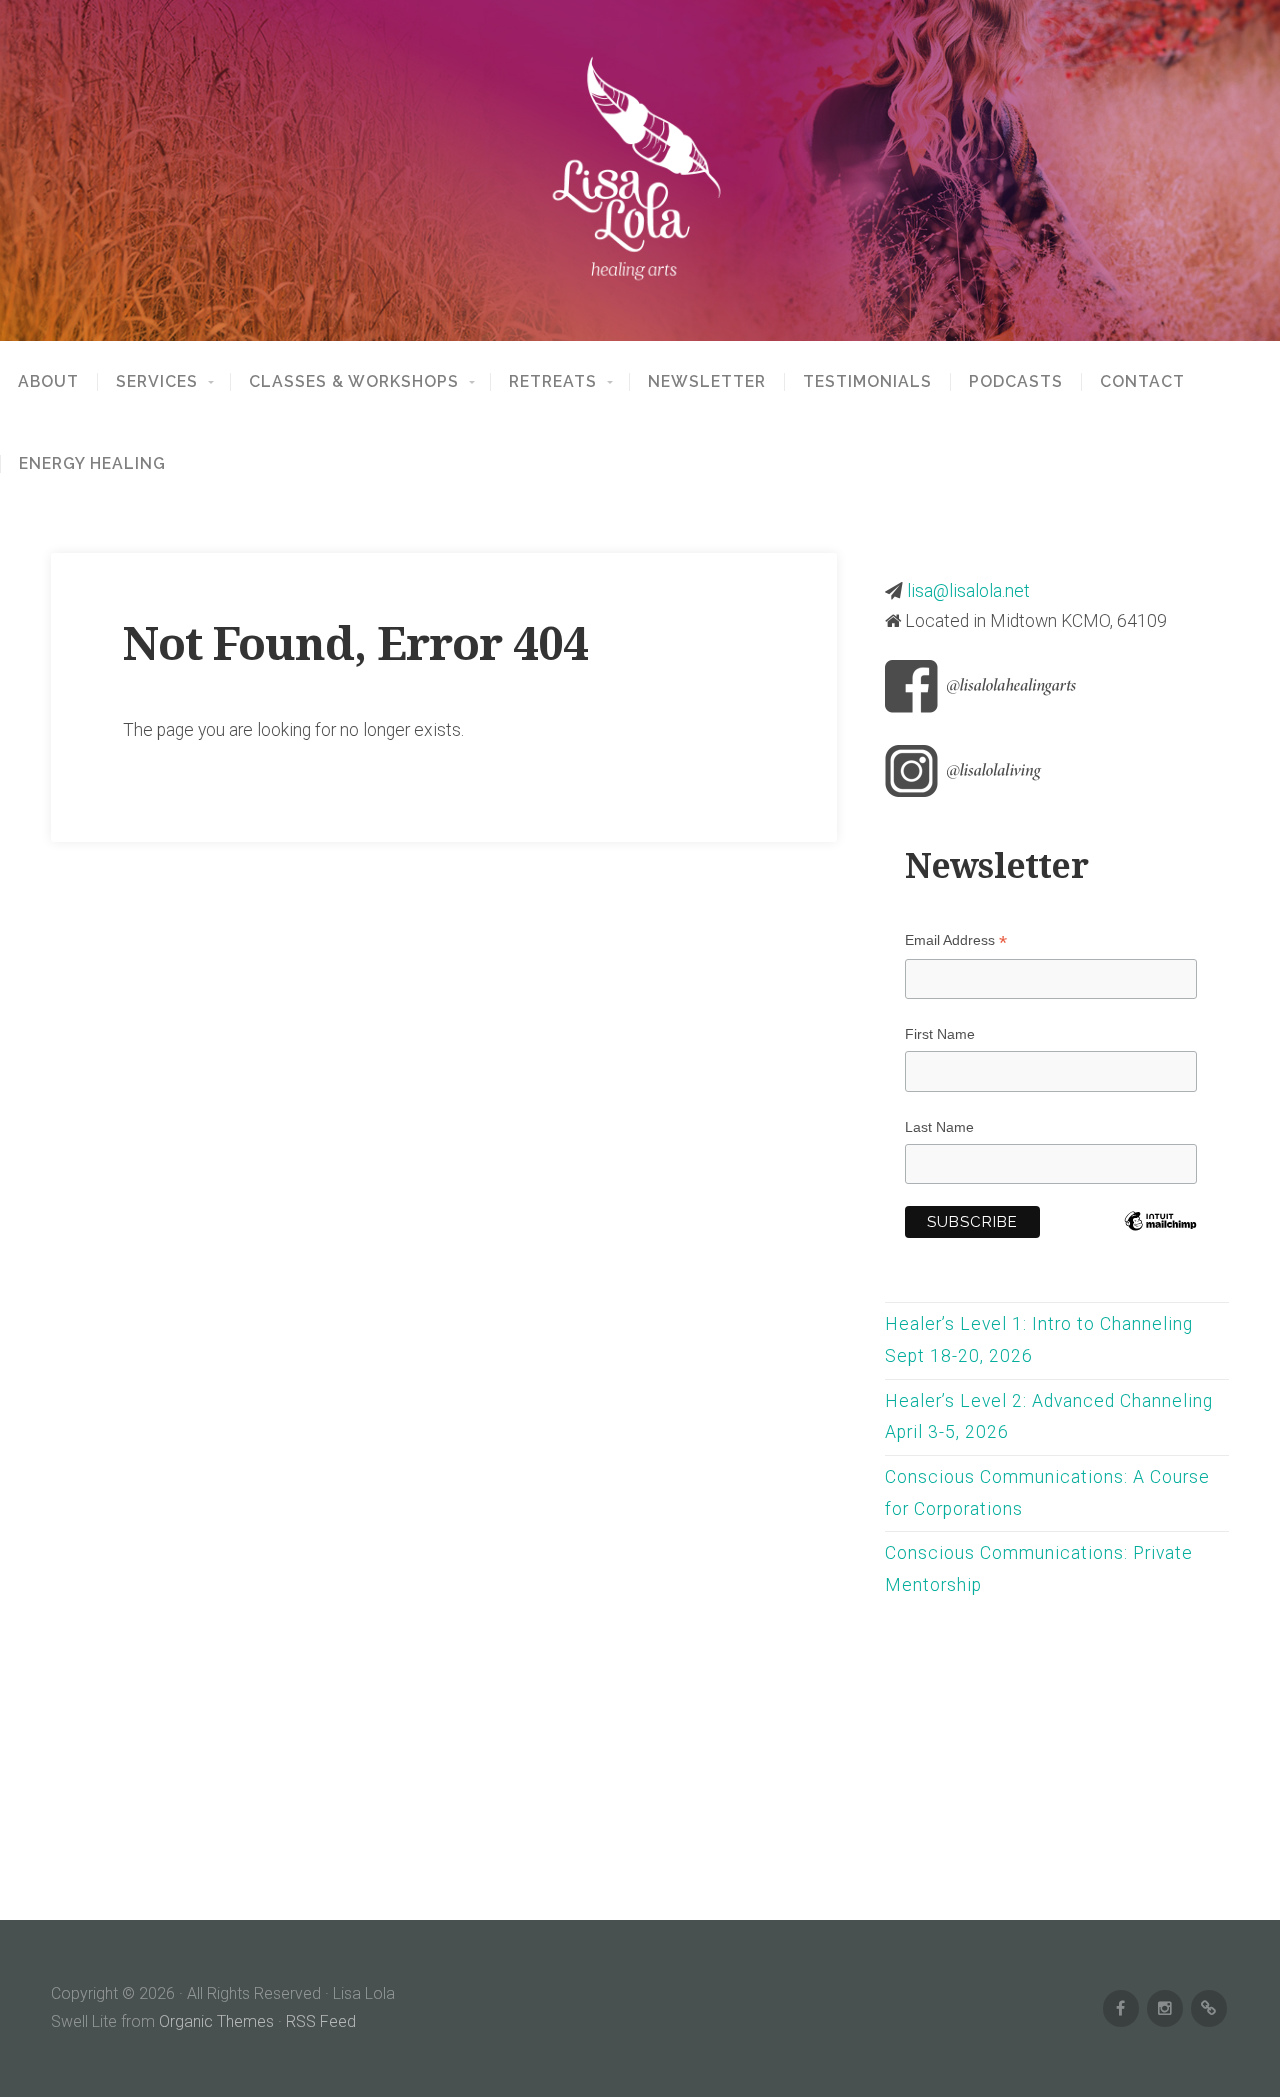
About (48, 382)
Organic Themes (216, 2021)
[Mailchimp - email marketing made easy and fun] (1160, 1246)
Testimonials (867, 382)
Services (157, 382)
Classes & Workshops (354, 382)
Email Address (956, 940)
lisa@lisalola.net (968, 591)
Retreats (553, 382)
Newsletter (707, 382)
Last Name (939, 1127)
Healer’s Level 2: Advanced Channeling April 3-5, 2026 (1049, 1417)
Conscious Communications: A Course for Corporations (1047, 1493)
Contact (1142, 382)
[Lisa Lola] (640, 171)
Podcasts (1016, 382)
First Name (940, 1034)
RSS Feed (321, 2021)
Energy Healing (92, 464)
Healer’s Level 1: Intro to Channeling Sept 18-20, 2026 (1039, 1340)
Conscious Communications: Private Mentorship (1039, 1569)
